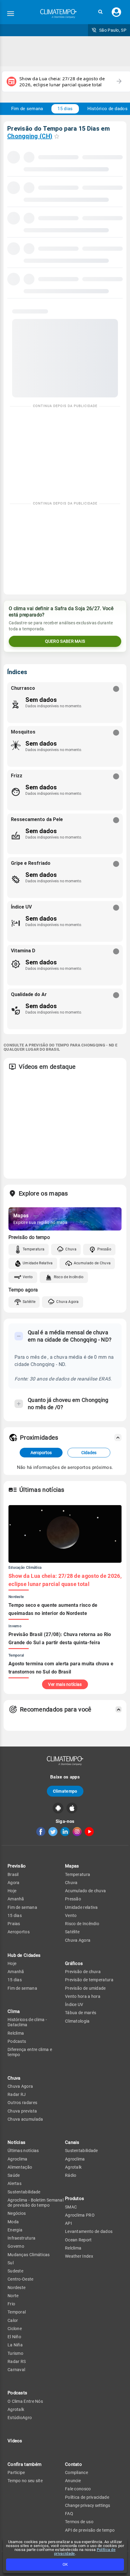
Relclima (16, 2033)
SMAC (71, 2207)
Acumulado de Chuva (92, 1263)
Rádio (71, 2175)
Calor (13, 2320)
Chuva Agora (67, 1302)
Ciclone (15, 2329)
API (68, 2223)
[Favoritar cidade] (57, 136)
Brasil (13, 1874)
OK (65, 2564)
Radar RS (17, 2361)
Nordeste (16, 2288)
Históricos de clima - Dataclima (27, 2022)
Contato (73, 2464)
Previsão (17, 1866)
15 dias (65, 109)
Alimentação (20, 2167)
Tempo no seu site (25, 2481)
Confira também (24, 2464)
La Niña (15, 2345)
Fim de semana (27, 109)
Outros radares (22, 2103)
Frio (11, 2304)
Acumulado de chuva (85, 1891)
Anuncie (73, 2481)
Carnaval (16, 2370)
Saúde (14, 2175)
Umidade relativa (81, 1907)
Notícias (16, 2142)
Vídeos (15, 2441)
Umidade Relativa (38, 1263)
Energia (15, 2230)
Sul (11, 2263)
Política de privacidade (87, 2497)
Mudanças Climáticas (29, 2255)
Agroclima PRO (80, 2215)
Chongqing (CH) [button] (30, 136)
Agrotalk (16, 2409)
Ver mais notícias (65, 1684)
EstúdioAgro (20, 2418)
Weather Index (79, 2256)
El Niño (14, 2337)
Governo (16, 2246)
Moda (13, 2222)
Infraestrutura (21, 2238)
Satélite (29, 1302)
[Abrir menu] (11, 14)
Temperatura (34, 1249)
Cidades (89, 1453)
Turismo (15, 2353)
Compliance (76, 2473)
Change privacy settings (88, 2505)
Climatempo (65, 1791)
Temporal (17, 2312)
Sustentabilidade (24, 2192)
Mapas (72, 1866)
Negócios (17, 2213)
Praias (14, 1924)
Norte (13, 2296)
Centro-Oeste (21, 2279)
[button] (100, 12)
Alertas (15, 2183)
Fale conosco (78, 2489)
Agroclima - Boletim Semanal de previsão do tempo (36, 2203)
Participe (16, 2473)
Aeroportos (41, 1453)
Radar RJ (17, 2094)
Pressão (104, 1249)
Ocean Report (78, 2240)
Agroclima (18, 2159)
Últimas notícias (23, 2151)
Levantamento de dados (89, 2231)
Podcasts (17, 2041)
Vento (28, 1277)
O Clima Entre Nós (25, 2401)
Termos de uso (79, 2522)
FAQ (69, 2514)
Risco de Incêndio (69, 1277)
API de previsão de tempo (90, 2530)
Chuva (71, 1249)
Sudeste (15, 2271)
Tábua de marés (81, 2013)
